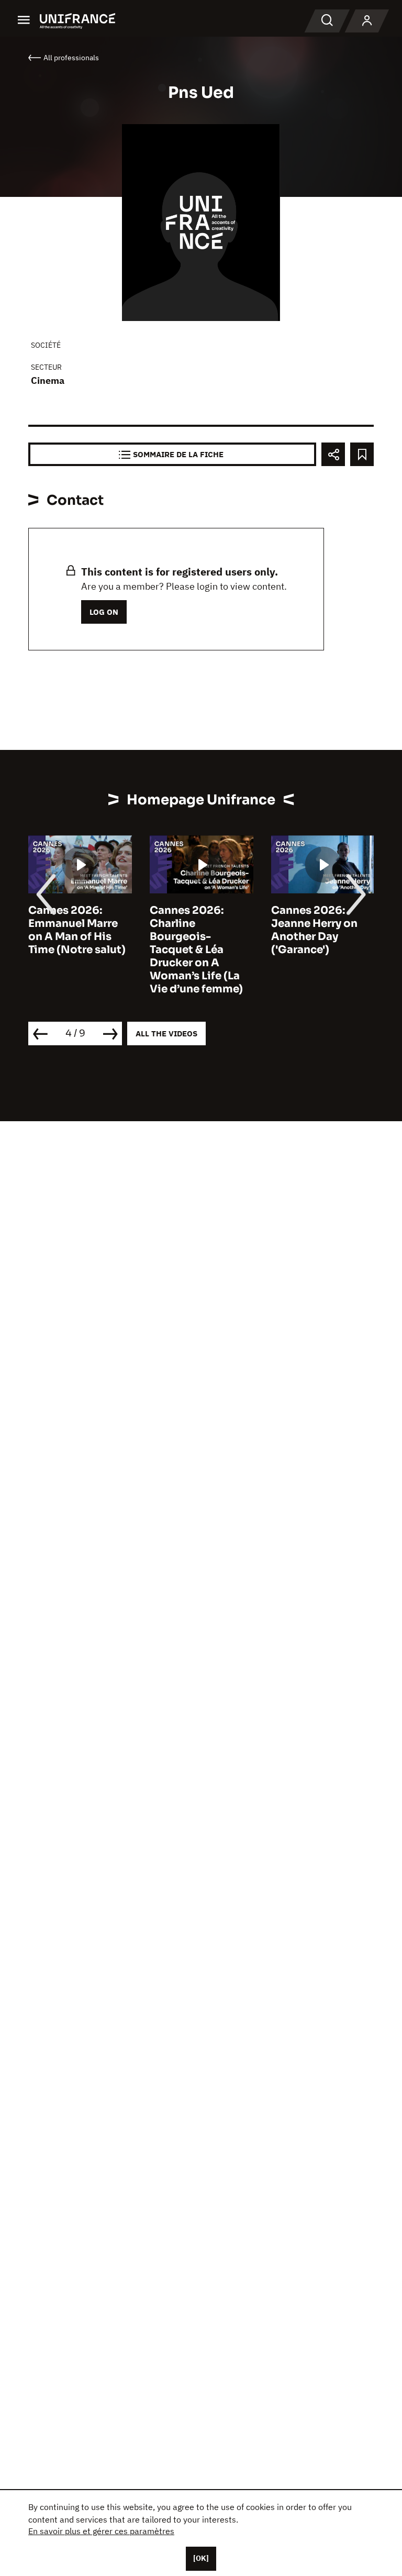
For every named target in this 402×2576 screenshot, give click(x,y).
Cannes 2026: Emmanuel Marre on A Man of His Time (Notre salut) (77, 930)
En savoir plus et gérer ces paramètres (101, 2531)
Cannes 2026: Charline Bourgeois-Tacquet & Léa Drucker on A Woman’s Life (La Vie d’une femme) (196, 950)
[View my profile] (367, 21)
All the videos (166, 1033)
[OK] (201, 2558)
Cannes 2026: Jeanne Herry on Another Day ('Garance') (314, 930)
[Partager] (333, 454)
